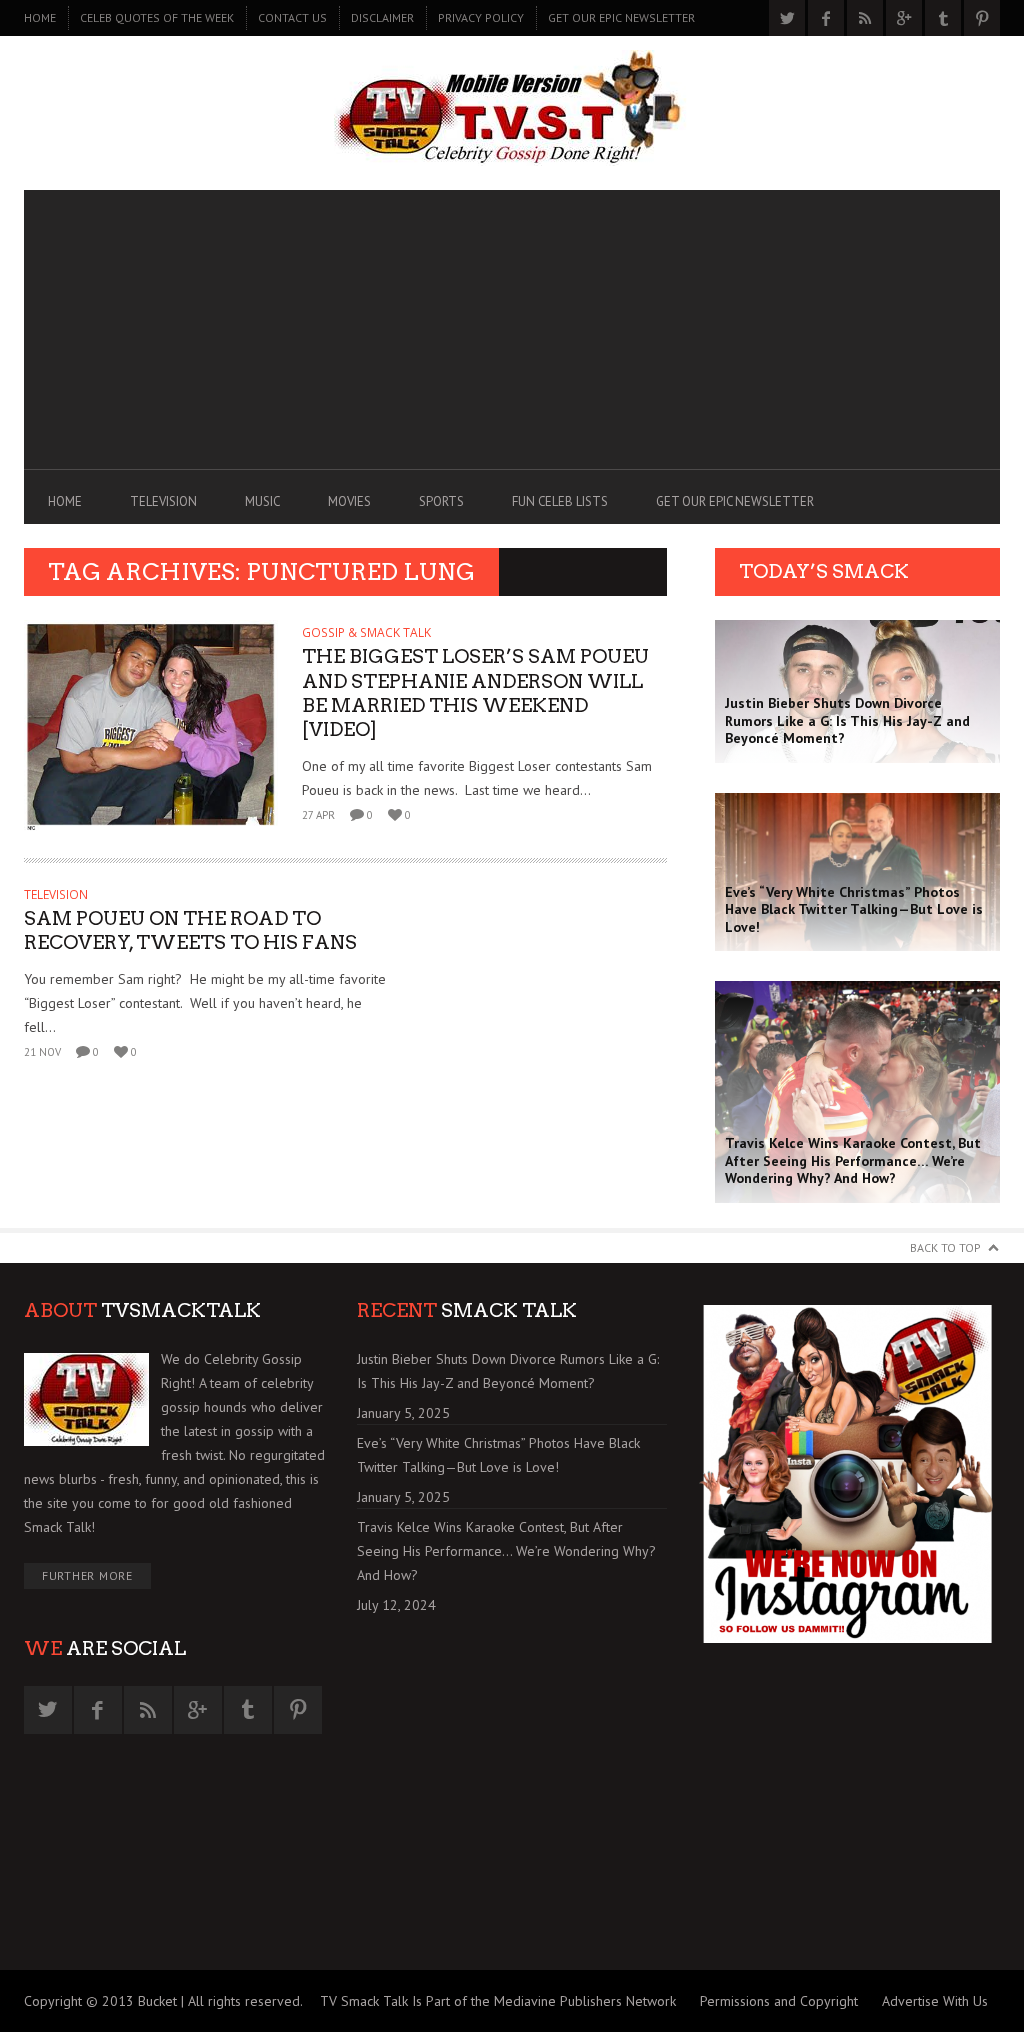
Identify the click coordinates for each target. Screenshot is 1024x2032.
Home (40, 17)
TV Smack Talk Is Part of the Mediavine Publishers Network (498, 2001)
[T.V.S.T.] (512, 108)
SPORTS (441, 501)
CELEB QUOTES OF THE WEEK (157, 17)
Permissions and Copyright (779, 2001)
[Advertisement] (512, 330)
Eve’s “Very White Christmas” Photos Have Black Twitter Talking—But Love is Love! (498, 1455)
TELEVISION (163, 501)
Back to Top (945, 1247)
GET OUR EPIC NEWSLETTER (621, 17)
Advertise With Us (935, 2001)
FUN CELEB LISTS (560, 501)
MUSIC (262, 501)
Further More (87, 1575)
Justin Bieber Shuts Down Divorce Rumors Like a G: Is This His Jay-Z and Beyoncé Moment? (508, 1371)
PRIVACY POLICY (481, 17)
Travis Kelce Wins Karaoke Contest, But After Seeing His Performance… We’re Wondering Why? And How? (506, 1551)
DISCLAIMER (382, 17)
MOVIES (349, 501)
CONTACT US (292, 17)
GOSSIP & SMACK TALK (366, 632)
